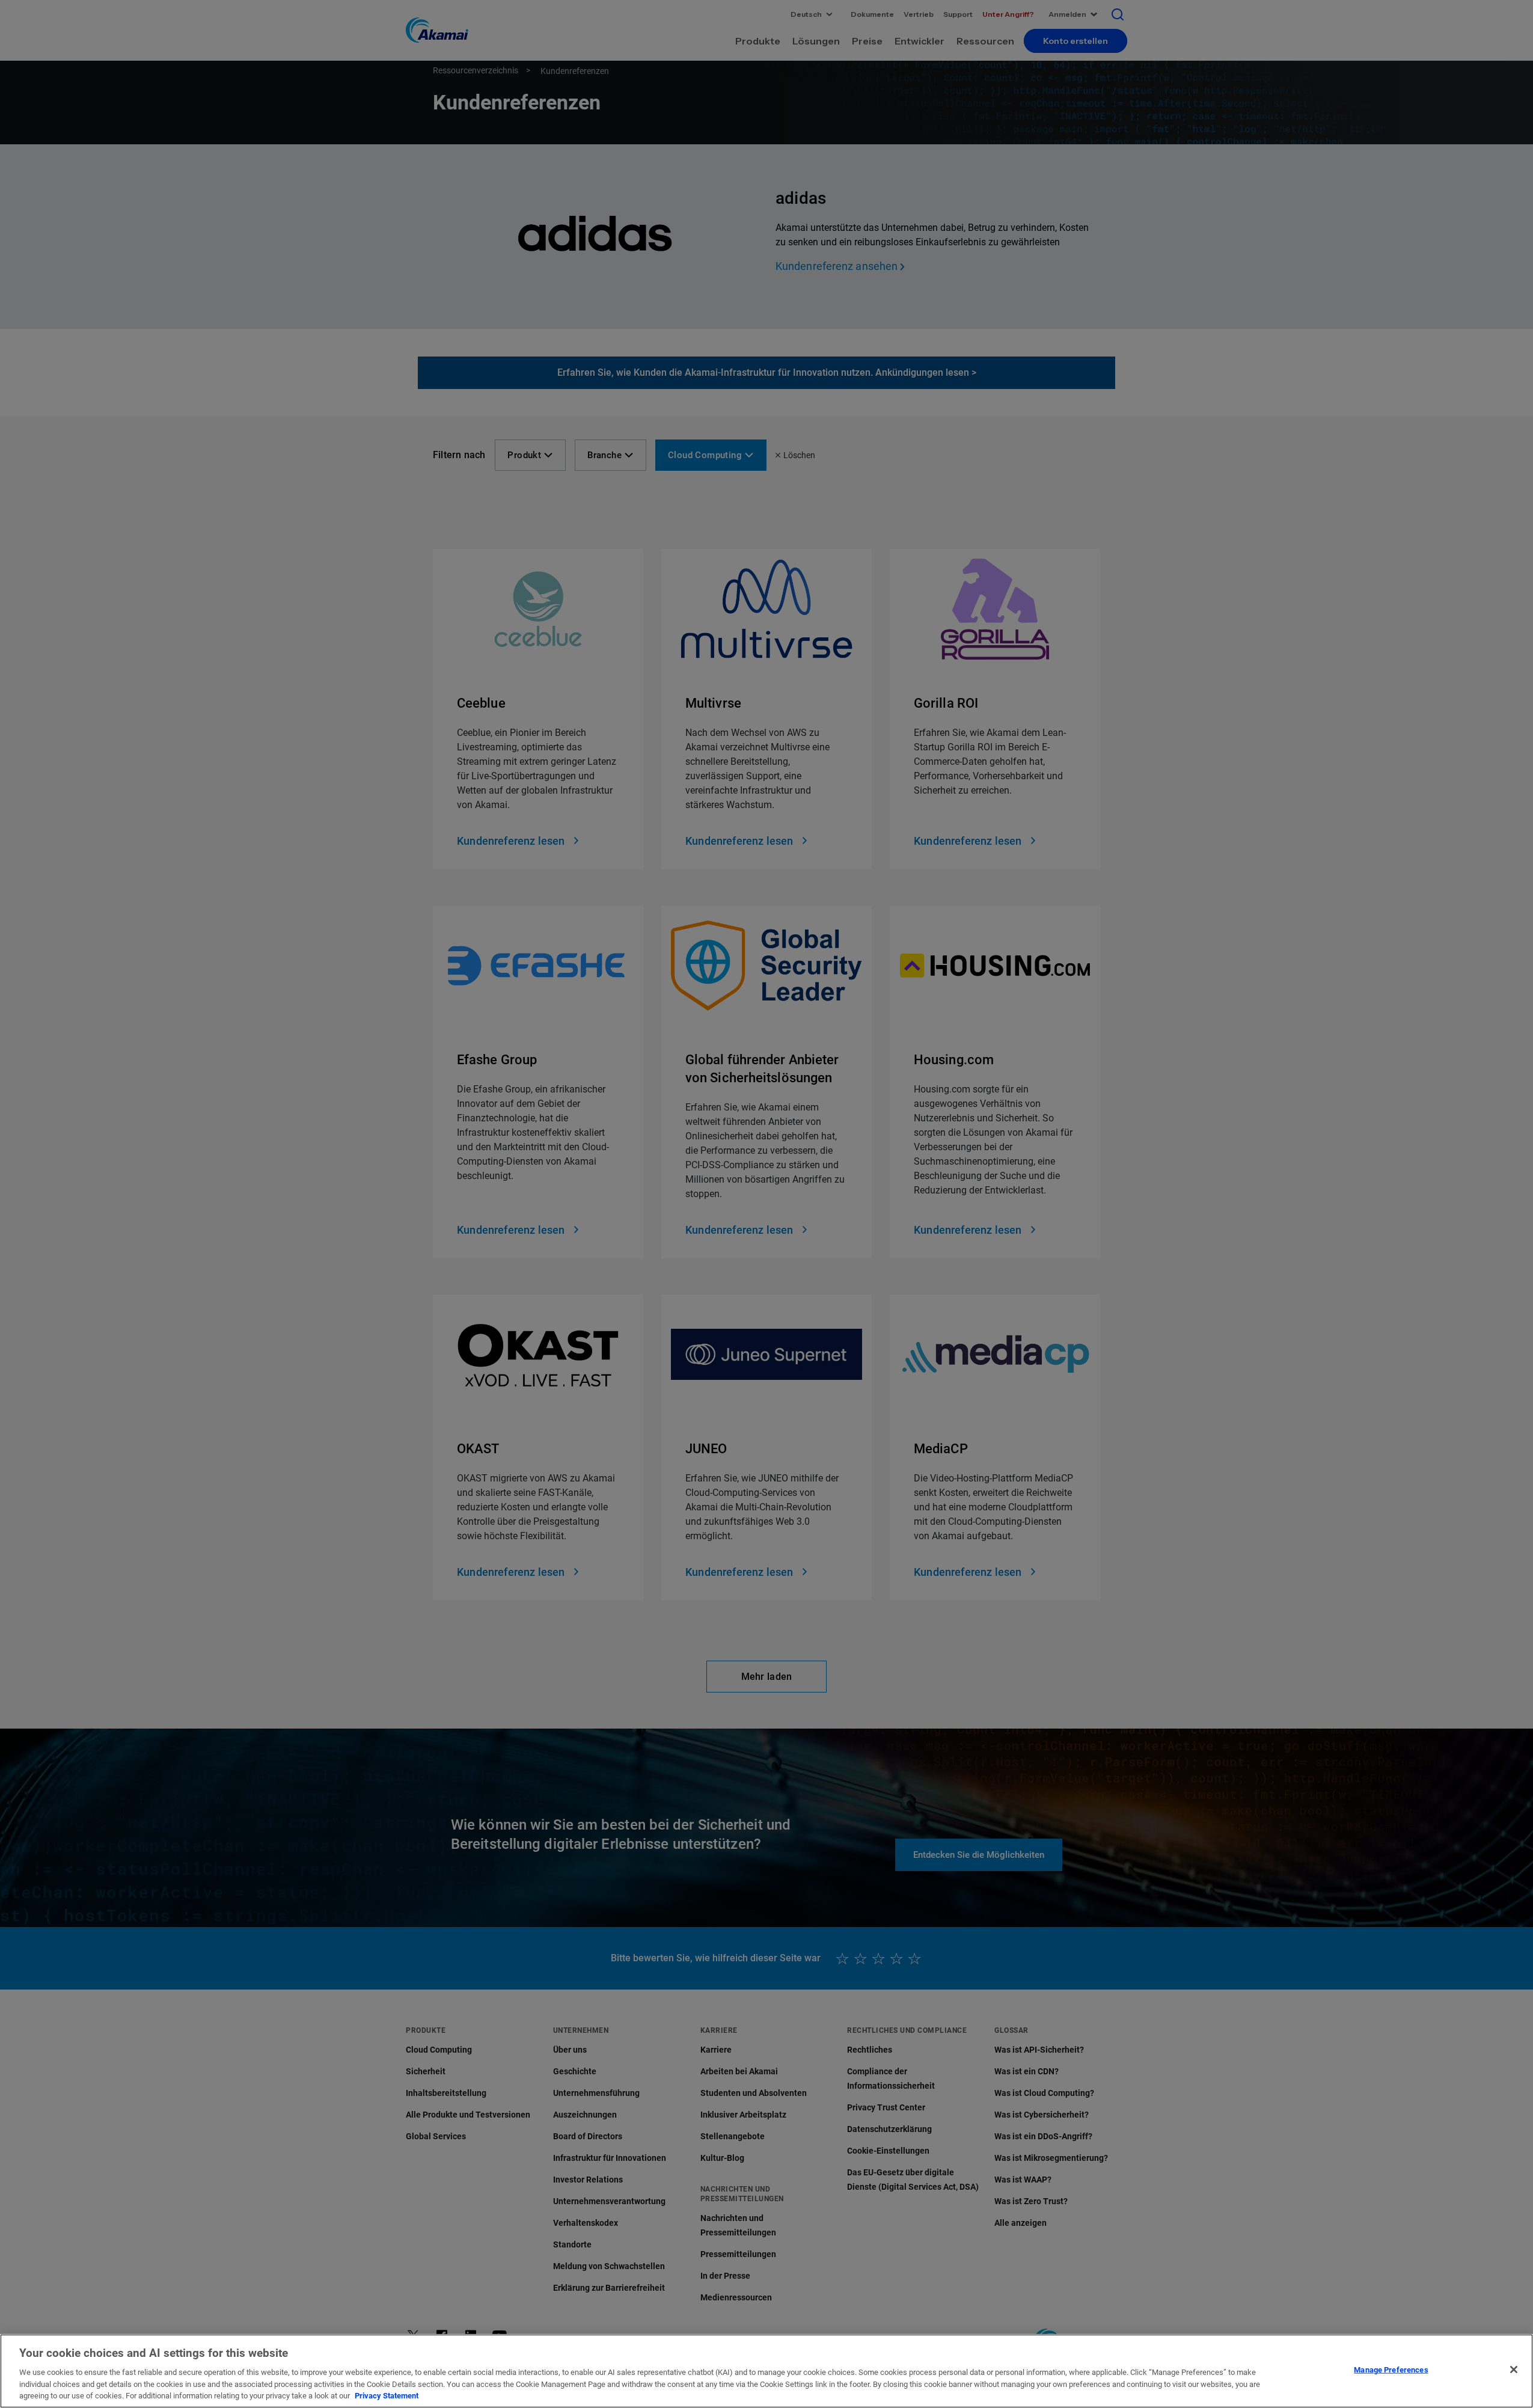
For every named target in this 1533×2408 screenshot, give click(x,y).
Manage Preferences (1391, 2370)
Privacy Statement (387, 2396)
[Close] (1514, 2370)
